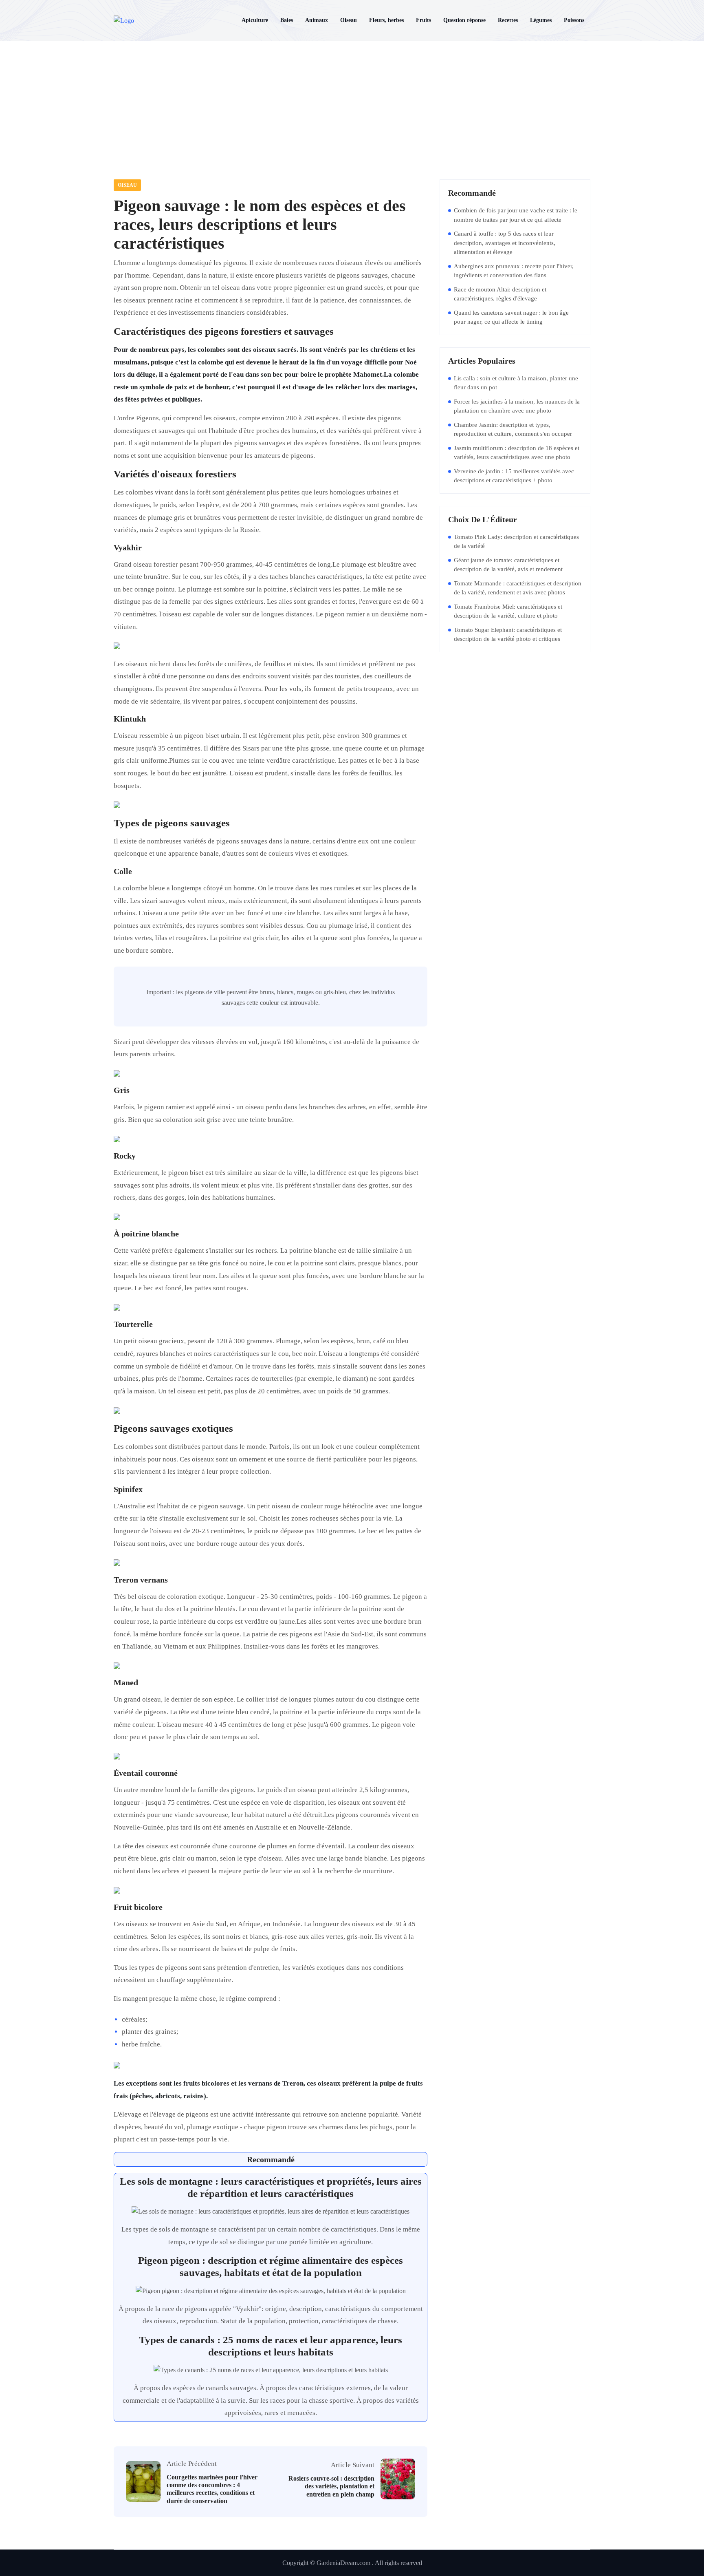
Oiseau (127, 185)
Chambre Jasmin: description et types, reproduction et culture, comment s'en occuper (513, 429)
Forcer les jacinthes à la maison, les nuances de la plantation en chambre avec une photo (517, 406)
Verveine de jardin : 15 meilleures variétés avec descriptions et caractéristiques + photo (514, 476)
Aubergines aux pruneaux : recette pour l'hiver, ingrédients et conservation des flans (514, 271)
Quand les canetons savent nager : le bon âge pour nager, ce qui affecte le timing (511, 317)
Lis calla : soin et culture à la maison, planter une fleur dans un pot (516, 383)
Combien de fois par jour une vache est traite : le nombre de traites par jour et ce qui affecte (516, 215)
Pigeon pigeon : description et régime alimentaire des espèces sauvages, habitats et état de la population (271, 2266)
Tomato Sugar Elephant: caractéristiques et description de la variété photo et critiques (508, 635)
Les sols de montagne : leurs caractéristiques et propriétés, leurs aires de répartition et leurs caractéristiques (271, 2187)
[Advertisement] (352, 102)
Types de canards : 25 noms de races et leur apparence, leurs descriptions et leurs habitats (271, 2346)
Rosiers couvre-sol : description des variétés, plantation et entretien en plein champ (331, 2486)
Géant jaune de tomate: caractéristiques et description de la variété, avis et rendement (508, 565)
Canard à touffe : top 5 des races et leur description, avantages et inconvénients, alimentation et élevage (505, 243)
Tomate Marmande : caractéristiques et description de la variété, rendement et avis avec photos (518, 588)
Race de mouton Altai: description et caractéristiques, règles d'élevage (500, 294)
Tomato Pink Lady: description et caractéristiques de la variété (516, 542)
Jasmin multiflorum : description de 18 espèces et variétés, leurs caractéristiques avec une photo (517, 453)
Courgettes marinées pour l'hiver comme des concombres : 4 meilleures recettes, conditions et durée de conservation (212, 2489)
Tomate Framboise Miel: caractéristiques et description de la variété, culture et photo (508, 611)
